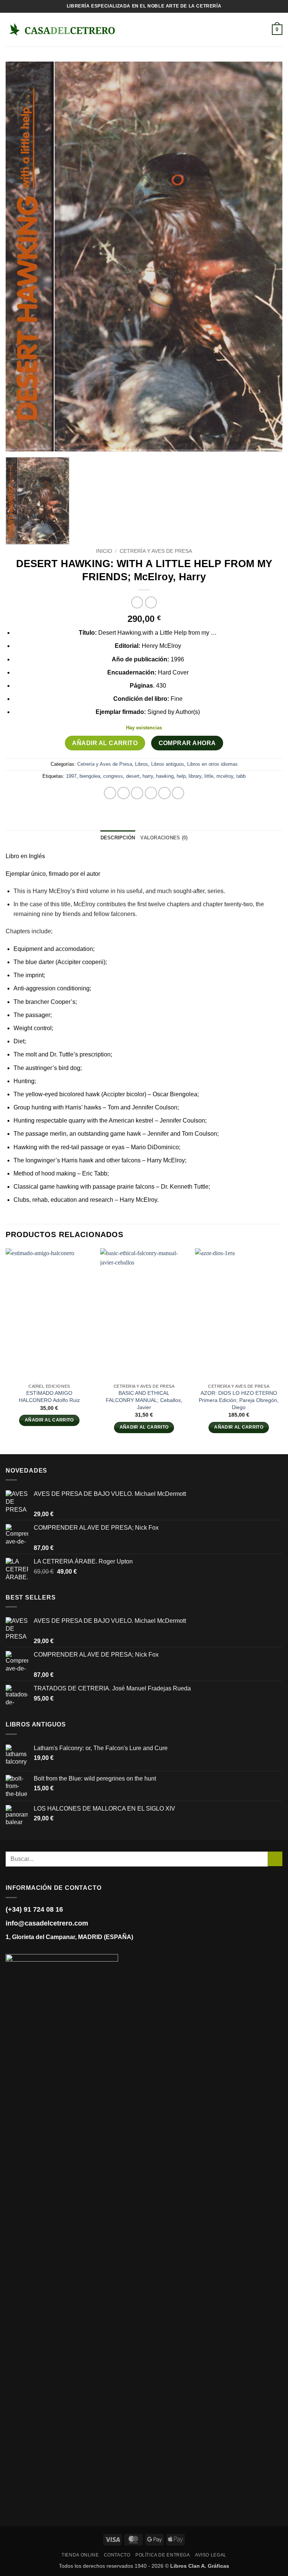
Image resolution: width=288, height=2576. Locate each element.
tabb (241, 776)
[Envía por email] (151, 793)
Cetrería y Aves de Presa (156, 551)
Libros (142, 764)
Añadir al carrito (105, 743)
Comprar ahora (187, 743)
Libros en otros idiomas (212, 764)
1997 (71, 776)
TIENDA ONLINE (80, 2555)
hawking (165, 776)
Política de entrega (163, 2555)
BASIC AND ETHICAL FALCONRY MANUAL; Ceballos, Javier (144, 1400)
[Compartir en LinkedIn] (178, 793)
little (209, 776)
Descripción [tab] (118, 838)
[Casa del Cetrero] (62, 29)
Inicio (104, 551)
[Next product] (137, 602)
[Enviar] (275, 1859)
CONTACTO (117, 2555)
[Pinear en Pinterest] (164, 793)
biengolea (90, 776)
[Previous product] (151, 602)
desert (133, 776)
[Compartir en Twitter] (137, 793)
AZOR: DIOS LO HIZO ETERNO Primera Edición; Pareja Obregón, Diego (239, 1400)
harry (148, 776)
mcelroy (225, 776)
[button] (128, 29)
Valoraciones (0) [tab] (164, 838)
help (181, 776)
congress (113, 776)
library (195, 776)
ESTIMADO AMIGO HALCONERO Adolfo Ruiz (49, 1397)
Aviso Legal (211, 2555)
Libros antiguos (168, 764)
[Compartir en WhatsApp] (110, 793)
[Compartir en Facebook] (124, 793)
